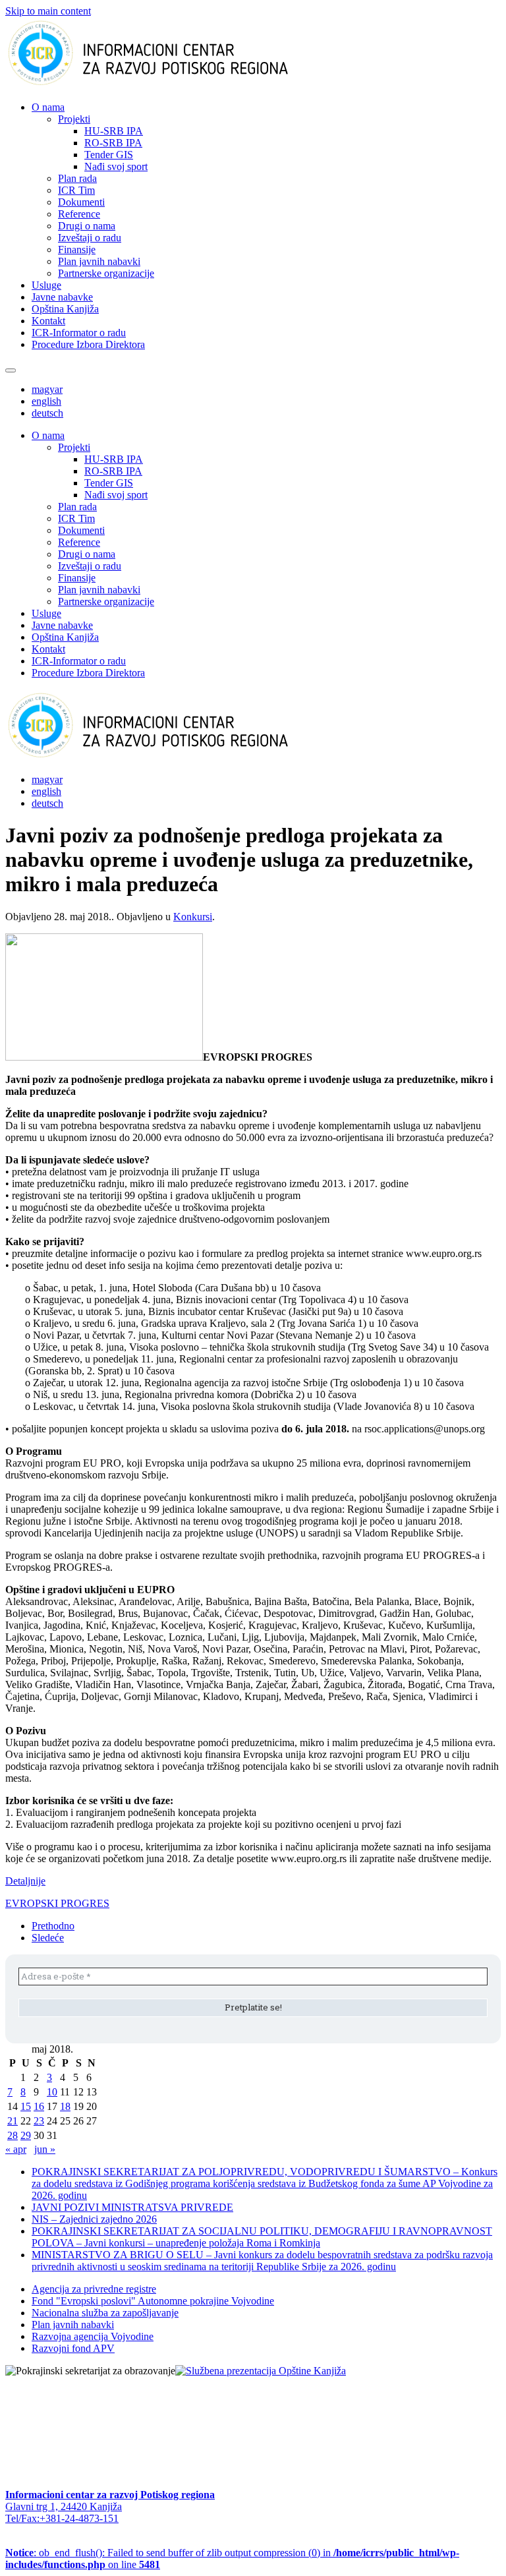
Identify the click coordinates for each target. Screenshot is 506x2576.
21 (13, 2121)
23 (39, 2121)
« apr (16, 2149)
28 (13, 2135)
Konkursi (193, 917)
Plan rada (77, 178)
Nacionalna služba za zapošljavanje (105, 2313)
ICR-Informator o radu (79, 333)
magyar (47, 389)
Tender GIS (109, 155)
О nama (48, 107)
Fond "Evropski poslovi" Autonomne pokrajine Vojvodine (153, 2301)
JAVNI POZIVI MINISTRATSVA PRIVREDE (132, 2207)
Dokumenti (81, 202)
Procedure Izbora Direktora (88, 344)
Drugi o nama (87, 226)
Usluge (46, 285)
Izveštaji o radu (90, 238)
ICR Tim (76, 190)
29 (26, 2135)
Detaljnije (25, 1881)
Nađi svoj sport (116, 166)
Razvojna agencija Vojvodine (93, 2336)
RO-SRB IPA (113, 143)
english (46, 401)
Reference (79, 214)
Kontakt (48, 321)
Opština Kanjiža (65, 309)
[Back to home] (169, 85)
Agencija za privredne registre (94, 2289)
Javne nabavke (62, 297)
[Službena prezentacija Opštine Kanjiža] (261, 2371)
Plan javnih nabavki (99, 261)
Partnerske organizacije (106, 273)
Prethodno (53, 1926)
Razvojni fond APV (73, 2348)
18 (65, 2106)
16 (39, 2106)
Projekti (74, 119)
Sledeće (48, 1938)
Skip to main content (48, 11)
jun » (45, 2149)
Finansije (77, 249)
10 (52, 2092)
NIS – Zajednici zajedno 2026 (94, 2219)
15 (26, 2106)
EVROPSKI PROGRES (57, 1903)
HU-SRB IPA (114, 131)
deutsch (47, 413)
